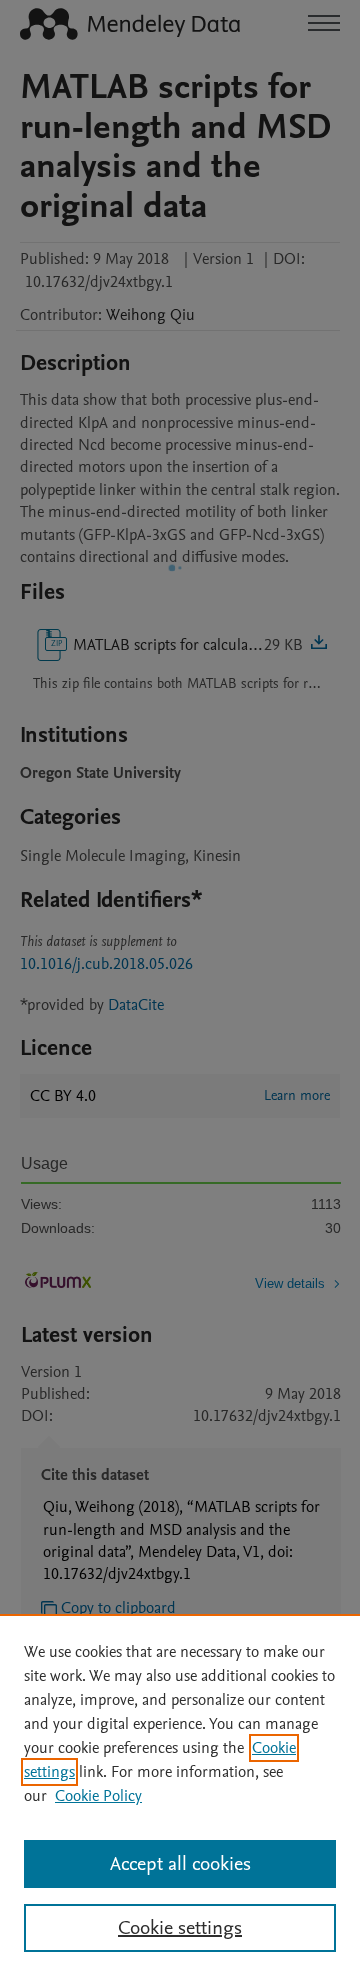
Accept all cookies (180, 1864)
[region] (180, 1795)
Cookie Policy (98, 1796)
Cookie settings (180, 1928)
